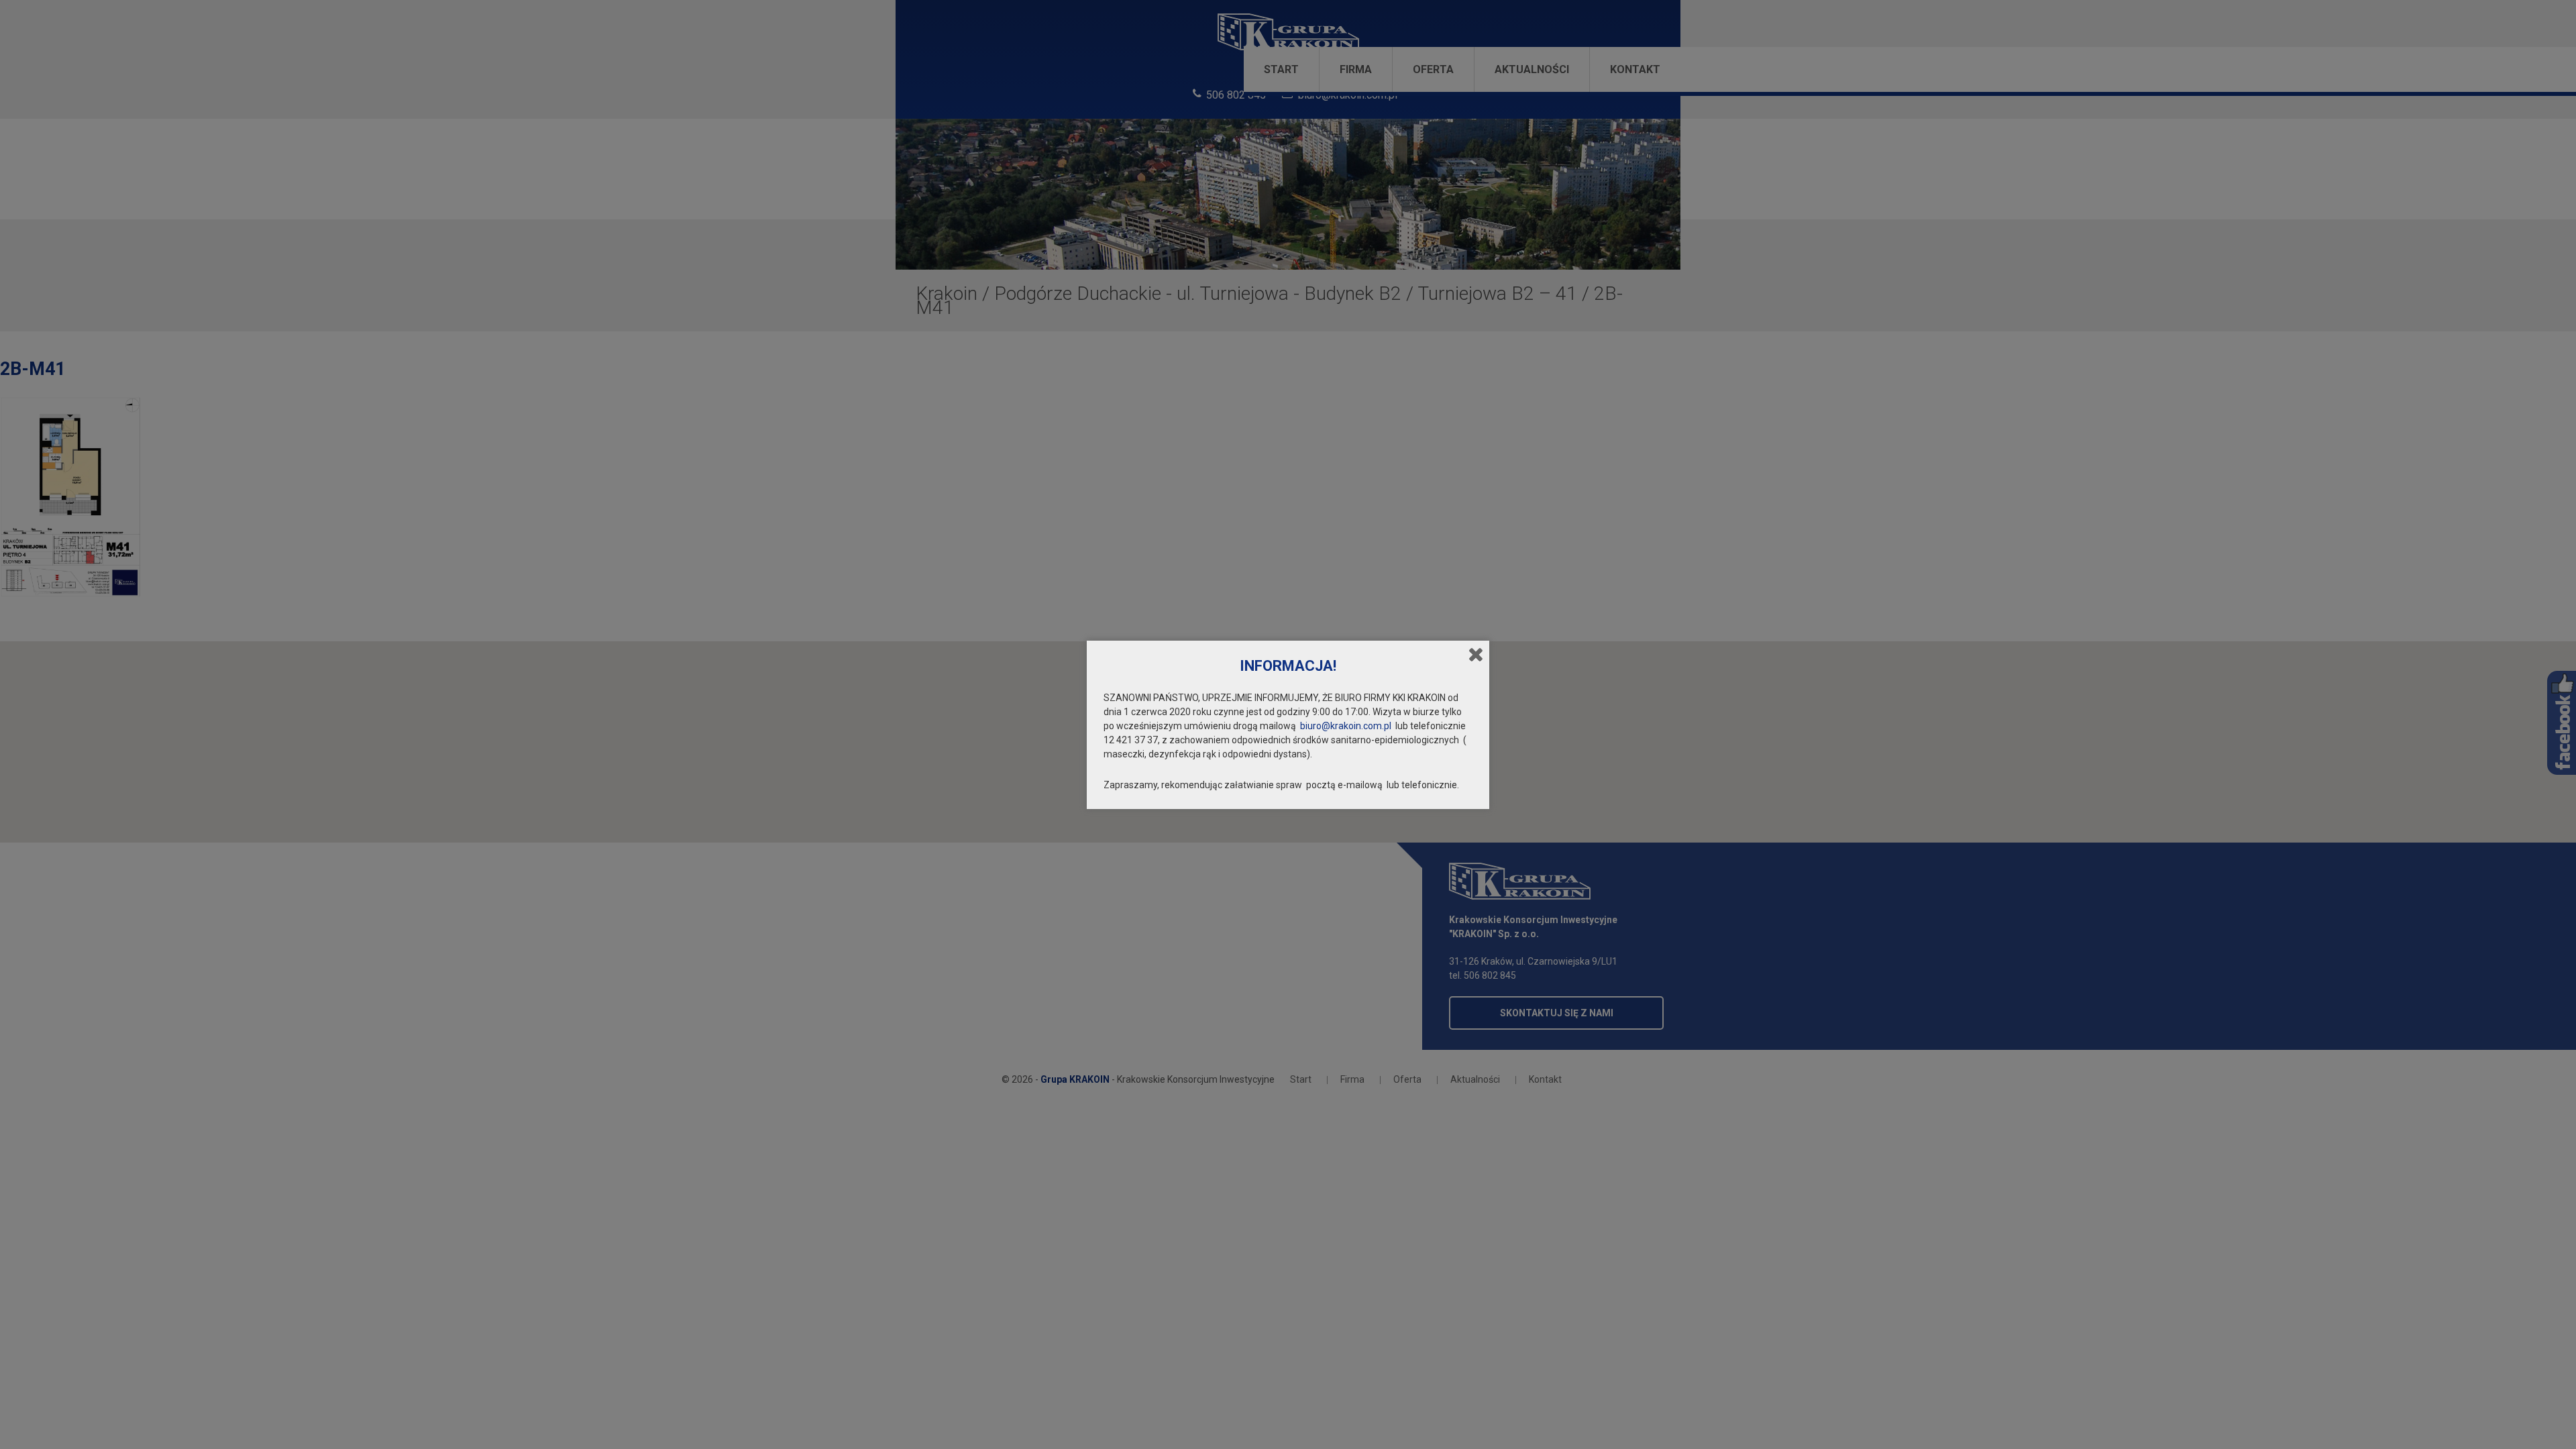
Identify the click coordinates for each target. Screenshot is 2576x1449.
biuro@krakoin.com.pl (1346, 726)
